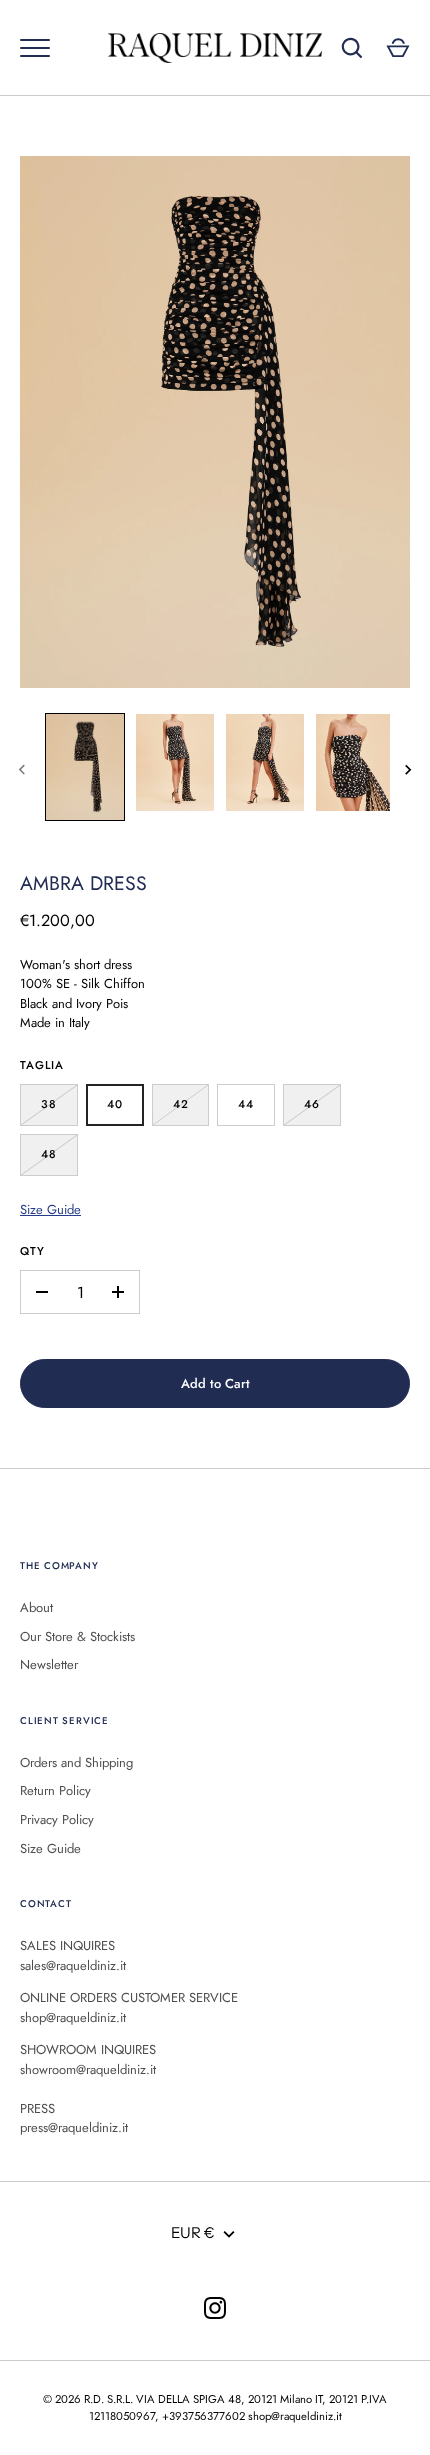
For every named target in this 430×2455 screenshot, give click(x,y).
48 (49, 1154)
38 (49, 1104)
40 (115, 1104)
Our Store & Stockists (77, 1636)
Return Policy (55, 1790)
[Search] (352, 48)
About (36, 1607)
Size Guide (50, 1209)
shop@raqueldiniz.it (295, 2416)
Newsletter (49, 1664)
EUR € (193, 2232)
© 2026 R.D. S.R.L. (88, 2399)
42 (181, 1104)
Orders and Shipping (76, 1762)
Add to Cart (215, 1383)
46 (312, 1104)
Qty (32, 1251)
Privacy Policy (57, 1819)
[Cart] (398, 48)
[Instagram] (215, 2308)
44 (246, 1104)
